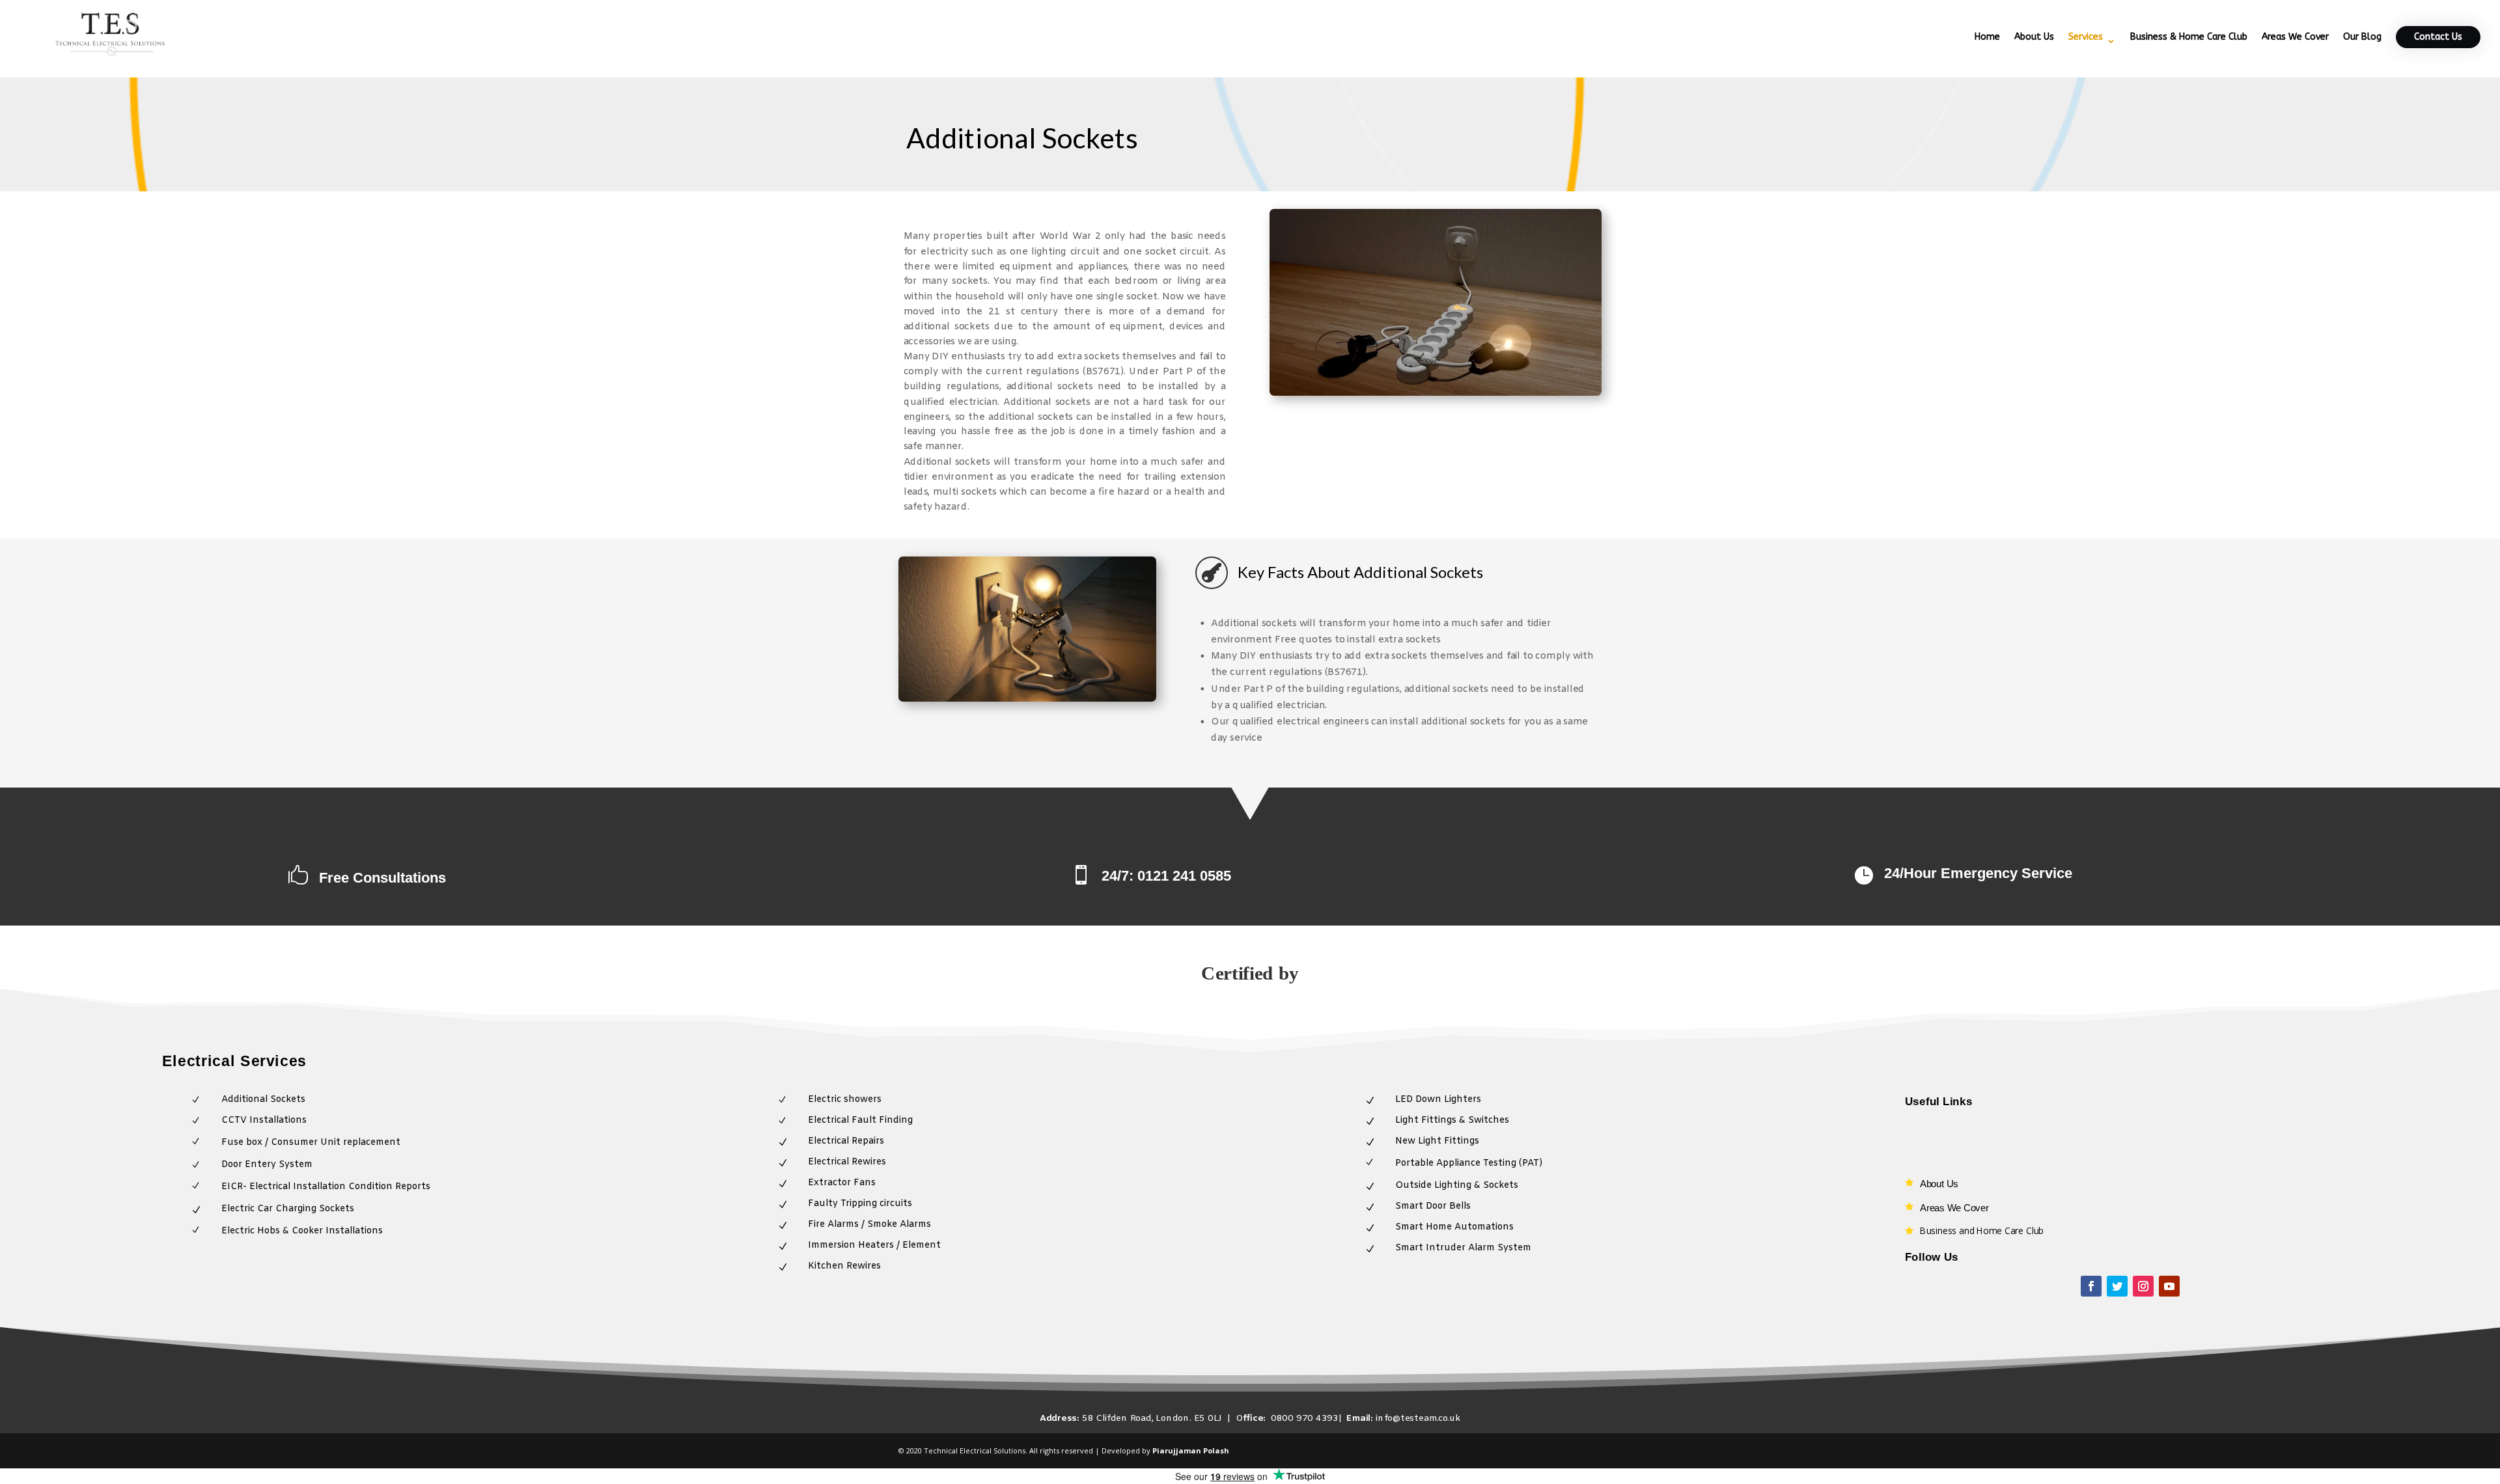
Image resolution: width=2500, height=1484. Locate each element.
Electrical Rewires (847, 1162)
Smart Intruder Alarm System (1463, 1248)
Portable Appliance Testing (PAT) (1469, 1163)
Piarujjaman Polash (1191, 1450)
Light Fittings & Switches (1452, 1120)
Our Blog (2362, 37)
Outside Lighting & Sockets (1457, 1186)
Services (2086, 37)
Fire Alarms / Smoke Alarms (869, 1225)
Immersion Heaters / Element (874, 1245)
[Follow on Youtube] (2169, 1286)
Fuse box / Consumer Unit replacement (311, 1143)
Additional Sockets (263, 1100)
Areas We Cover (2295, 37)
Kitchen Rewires (844, 1266)
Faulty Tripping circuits (860, 1204)
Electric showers (845, 1100)
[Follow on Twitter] (2117, 1286)
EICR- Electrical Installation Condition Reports (326, 1187)
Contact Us (2438, 37)
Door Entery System (267, 1165)
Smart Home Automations (1454, 1227)
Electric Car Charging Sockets (288, 1209)
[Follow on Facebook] (2091, 1286)
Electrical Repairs (846, 1141)
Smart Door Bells (1433, 1206)
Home (1987, 37)
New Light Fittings (1437, 1141)
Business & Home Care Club (2189, 37)
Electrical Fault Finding (860, 1120)
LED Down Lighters (1438, 1100)
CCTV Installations (264, 1120)
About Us (2034, 37)
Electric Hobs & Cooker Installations (302, 1231)
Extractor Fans (842, 1183)
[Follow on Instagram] (2143, 1286)
